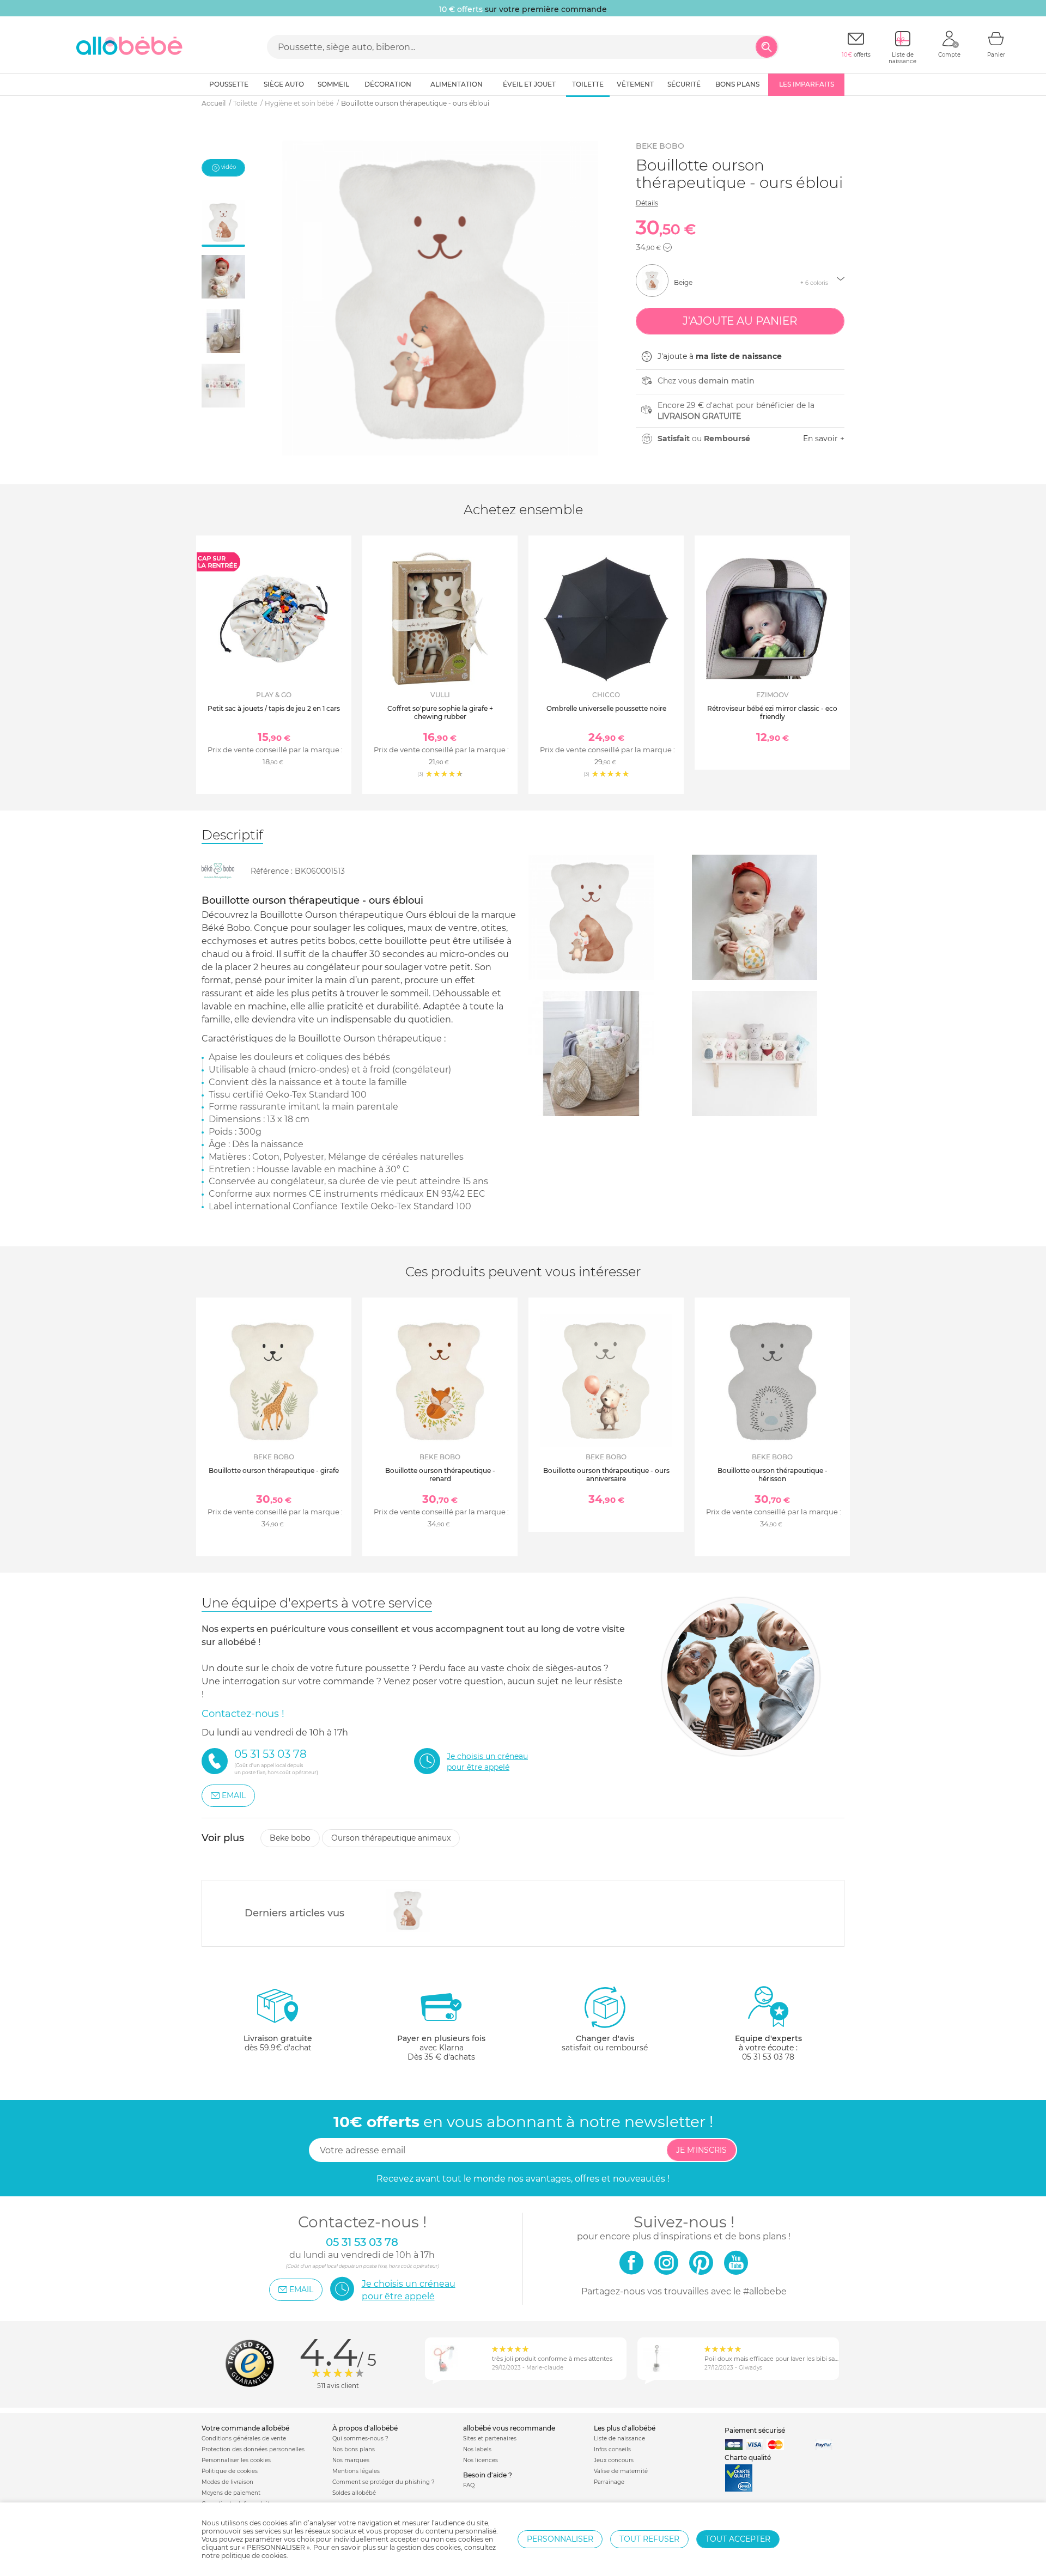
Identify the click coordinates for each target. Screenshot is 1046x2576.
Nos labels (477, 2449)
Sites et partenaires (490, 2438)
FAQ (469, 2485)
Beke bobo (660, 146)
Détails (647, 203)
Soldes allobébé (354, 2493)
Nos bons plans (354, 2449)
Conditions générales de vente (244, 2438)
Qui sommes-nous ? (360, 2438)
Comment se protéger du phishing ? (384, 2482)
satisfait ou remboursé (605, 2043)
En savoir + (824, 439)
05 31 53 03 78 (768, 2057)
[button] (667, 247)
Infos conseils (612, 2449)
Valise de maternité (621, 2471)
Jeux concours (614, 2460)
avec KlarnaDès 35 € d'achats (441, 2048)
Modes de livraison (227, 2482)
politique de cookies (254, 2556)
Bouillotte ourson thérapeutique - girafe (274, 1470)
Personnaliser (560, 2539)
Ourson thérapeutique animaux (391, 1838)
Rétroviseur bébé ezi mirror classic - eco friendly (772, 712)
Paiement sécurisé (755, 2430)
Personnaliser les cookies (236, 2460)
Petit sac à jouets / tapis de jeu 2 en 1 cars (274, 708)
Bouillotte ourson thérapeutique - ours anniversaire (606, 1474)
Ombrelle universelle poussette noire (606, 708)
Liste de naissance (619, 2438)
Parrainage (609, 2482)
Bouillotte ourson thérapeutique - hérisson (773, 1474)
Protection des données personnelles (253, 2449)
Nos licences (481, 2460)
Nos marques (351, 2460)
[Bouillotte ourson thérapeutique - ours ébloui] (408, 1910)
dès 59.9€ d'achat (278, 2043)
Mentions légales (356, 2471)
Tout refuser (649, 2539)
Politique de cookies (230, 2471)
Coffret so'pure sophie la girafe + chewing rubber (440, 712)
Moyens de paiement (231, 2493)
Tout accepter (738, 2539)
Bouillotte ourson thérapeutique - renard (440, 1474)
